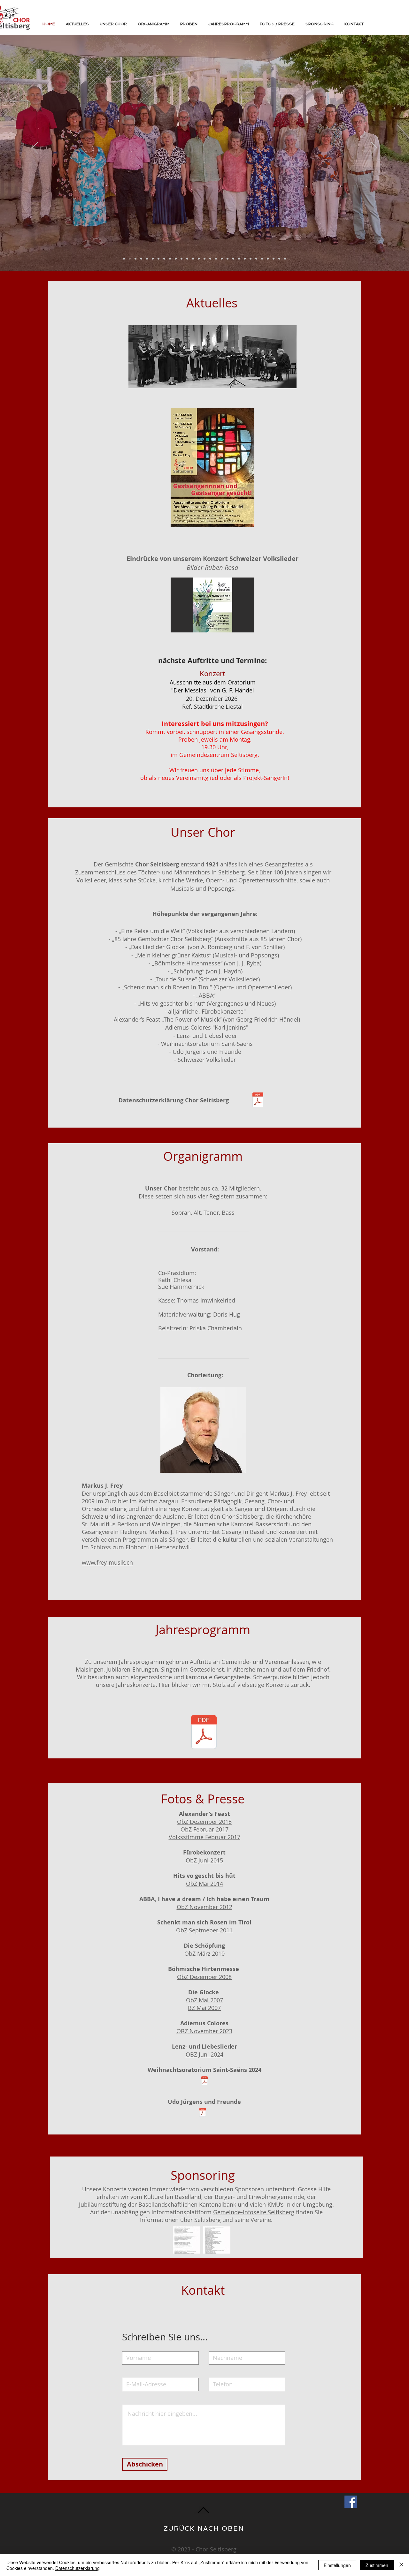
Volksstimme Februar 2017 (204, 1837)
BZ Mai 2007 (204, 2008)
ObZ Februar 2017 (204, 1829)
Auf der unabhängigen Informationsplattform (152, 2212)
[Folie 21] (245, 259)
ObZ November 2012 (204, 1907)
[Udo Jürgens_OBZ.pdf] (203, 2113)
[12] (181, 259)
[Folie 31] (239, 259)
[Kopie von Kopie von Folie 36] (262, 259)
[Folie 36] (187, 259)
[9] (193, 259)
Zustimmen (377, 2565)
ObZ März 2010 (204, 1953)
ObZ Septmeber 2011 (204, 1930)
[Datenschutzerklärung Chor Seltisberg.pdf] (258, 1100)
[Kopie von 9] (256, 259)
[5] (164, 259)
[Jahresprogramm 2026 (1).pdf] (204, 1733)
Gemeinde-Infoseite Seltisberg (254, 2212)
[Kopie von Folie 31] (233, 259)
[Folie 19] (222, 259)
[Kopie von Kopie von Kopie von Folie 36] (147, 259)
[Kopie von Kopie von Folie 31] (285, 259)
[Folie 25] (204, 259)
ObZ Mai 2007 (204, 2000)
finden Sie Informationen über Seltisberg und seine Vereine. (231, 2216)
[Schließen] (401, 2565)
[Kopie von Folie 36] (176, 259)
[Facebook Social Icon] (351, 2502)
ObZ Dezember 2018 (204, 1822)
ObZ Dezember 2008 (204, 1977)
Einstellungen (337, 2565)
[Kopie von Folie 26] (268, 259)
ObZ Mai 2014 (204, 1884)
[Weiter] (374, 148)
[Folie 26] (141, 259)
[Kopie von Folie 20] (124, 259)
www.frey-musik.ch (107, 1562)
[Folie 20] (130, 259)
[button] (212, 605)
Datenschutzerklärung (77, 2568)
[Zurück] (35, 148)
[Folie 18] (199, 259)
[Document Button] (204, 2081)
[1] (158, 259)
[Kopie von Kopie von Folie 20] (279, 259)
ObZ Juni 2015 (204, 1860)
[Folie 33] (135, 259)
